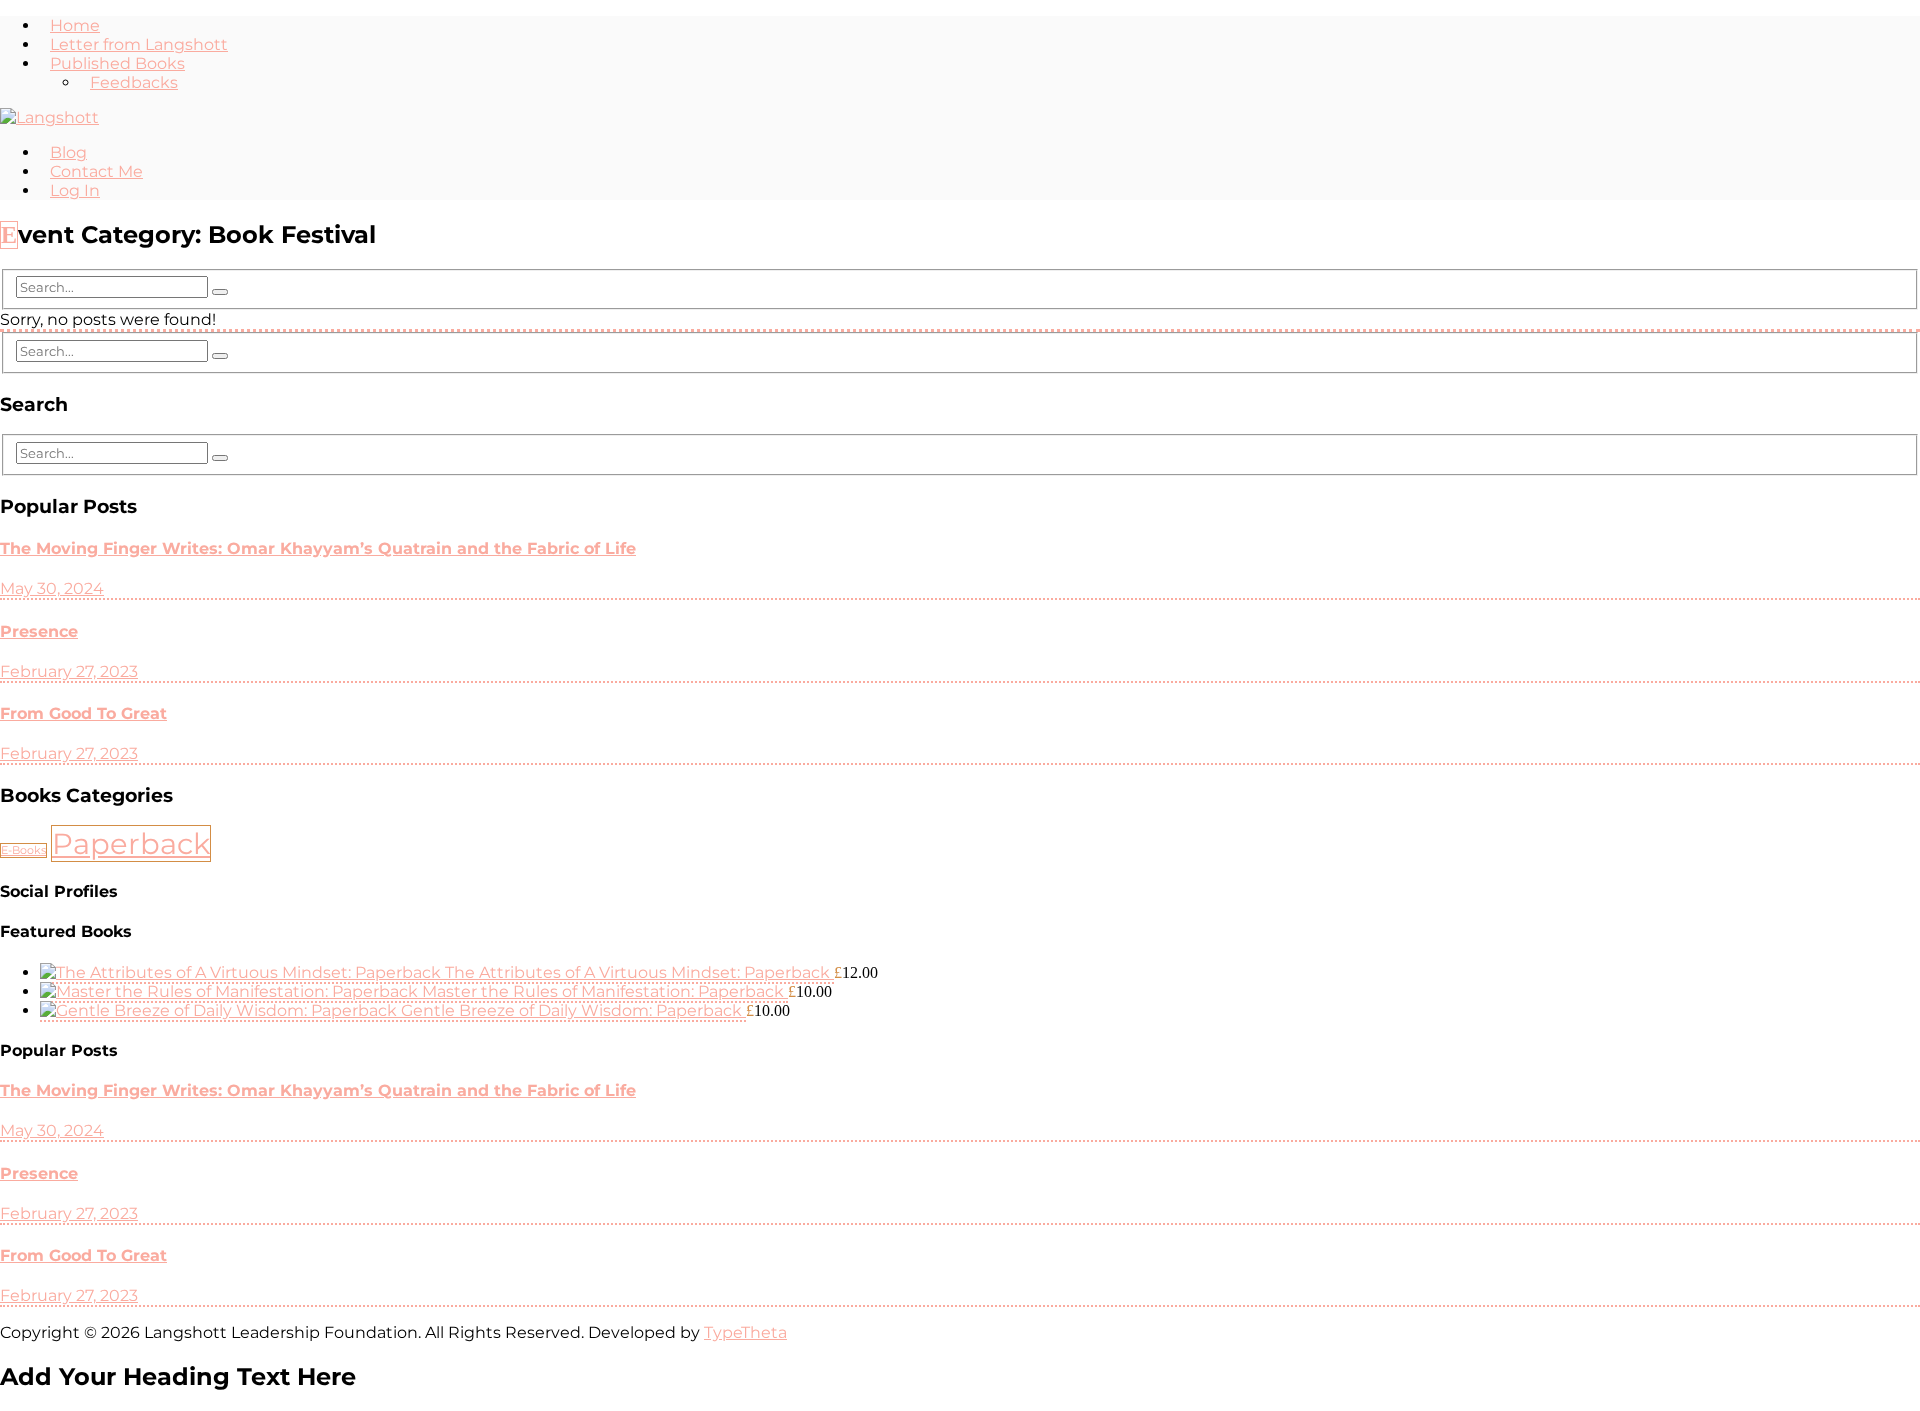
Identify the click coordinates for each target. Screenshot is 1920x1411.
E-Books (23, 850)
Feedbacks (134, 82)
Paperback (131, 843)
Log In (75, 190)
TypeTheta (745, 1332)
